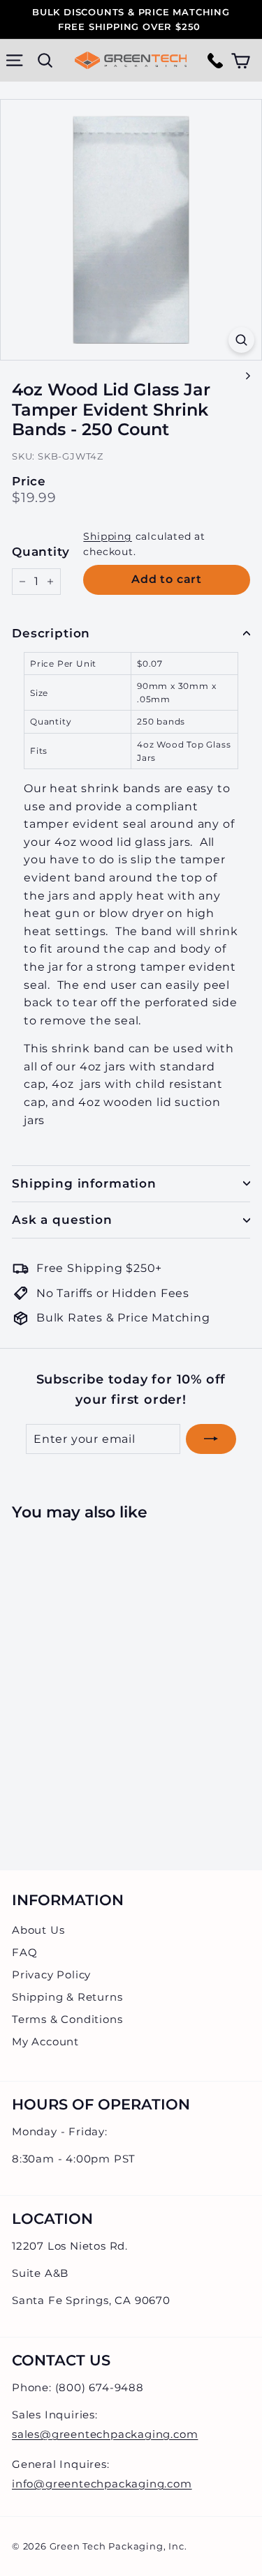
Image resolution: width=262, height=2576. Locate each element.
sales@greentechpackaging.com (105, 2434)
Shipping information (84, 1183)
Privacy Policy (51, 1975)
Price (29, 482)
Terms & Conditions (67, 2019)
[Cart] (241, 60)
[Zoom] (241, 340)
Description (51, 633)
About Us (38, 1930)
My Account (45, 2041)
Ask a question (62, 1220)
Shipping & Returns (67, 1997)
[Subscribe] (211, 1439)
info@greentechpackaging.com (102, 2484)
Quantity (41, 552)
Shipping (107, 536)
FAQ (24, 1952)
